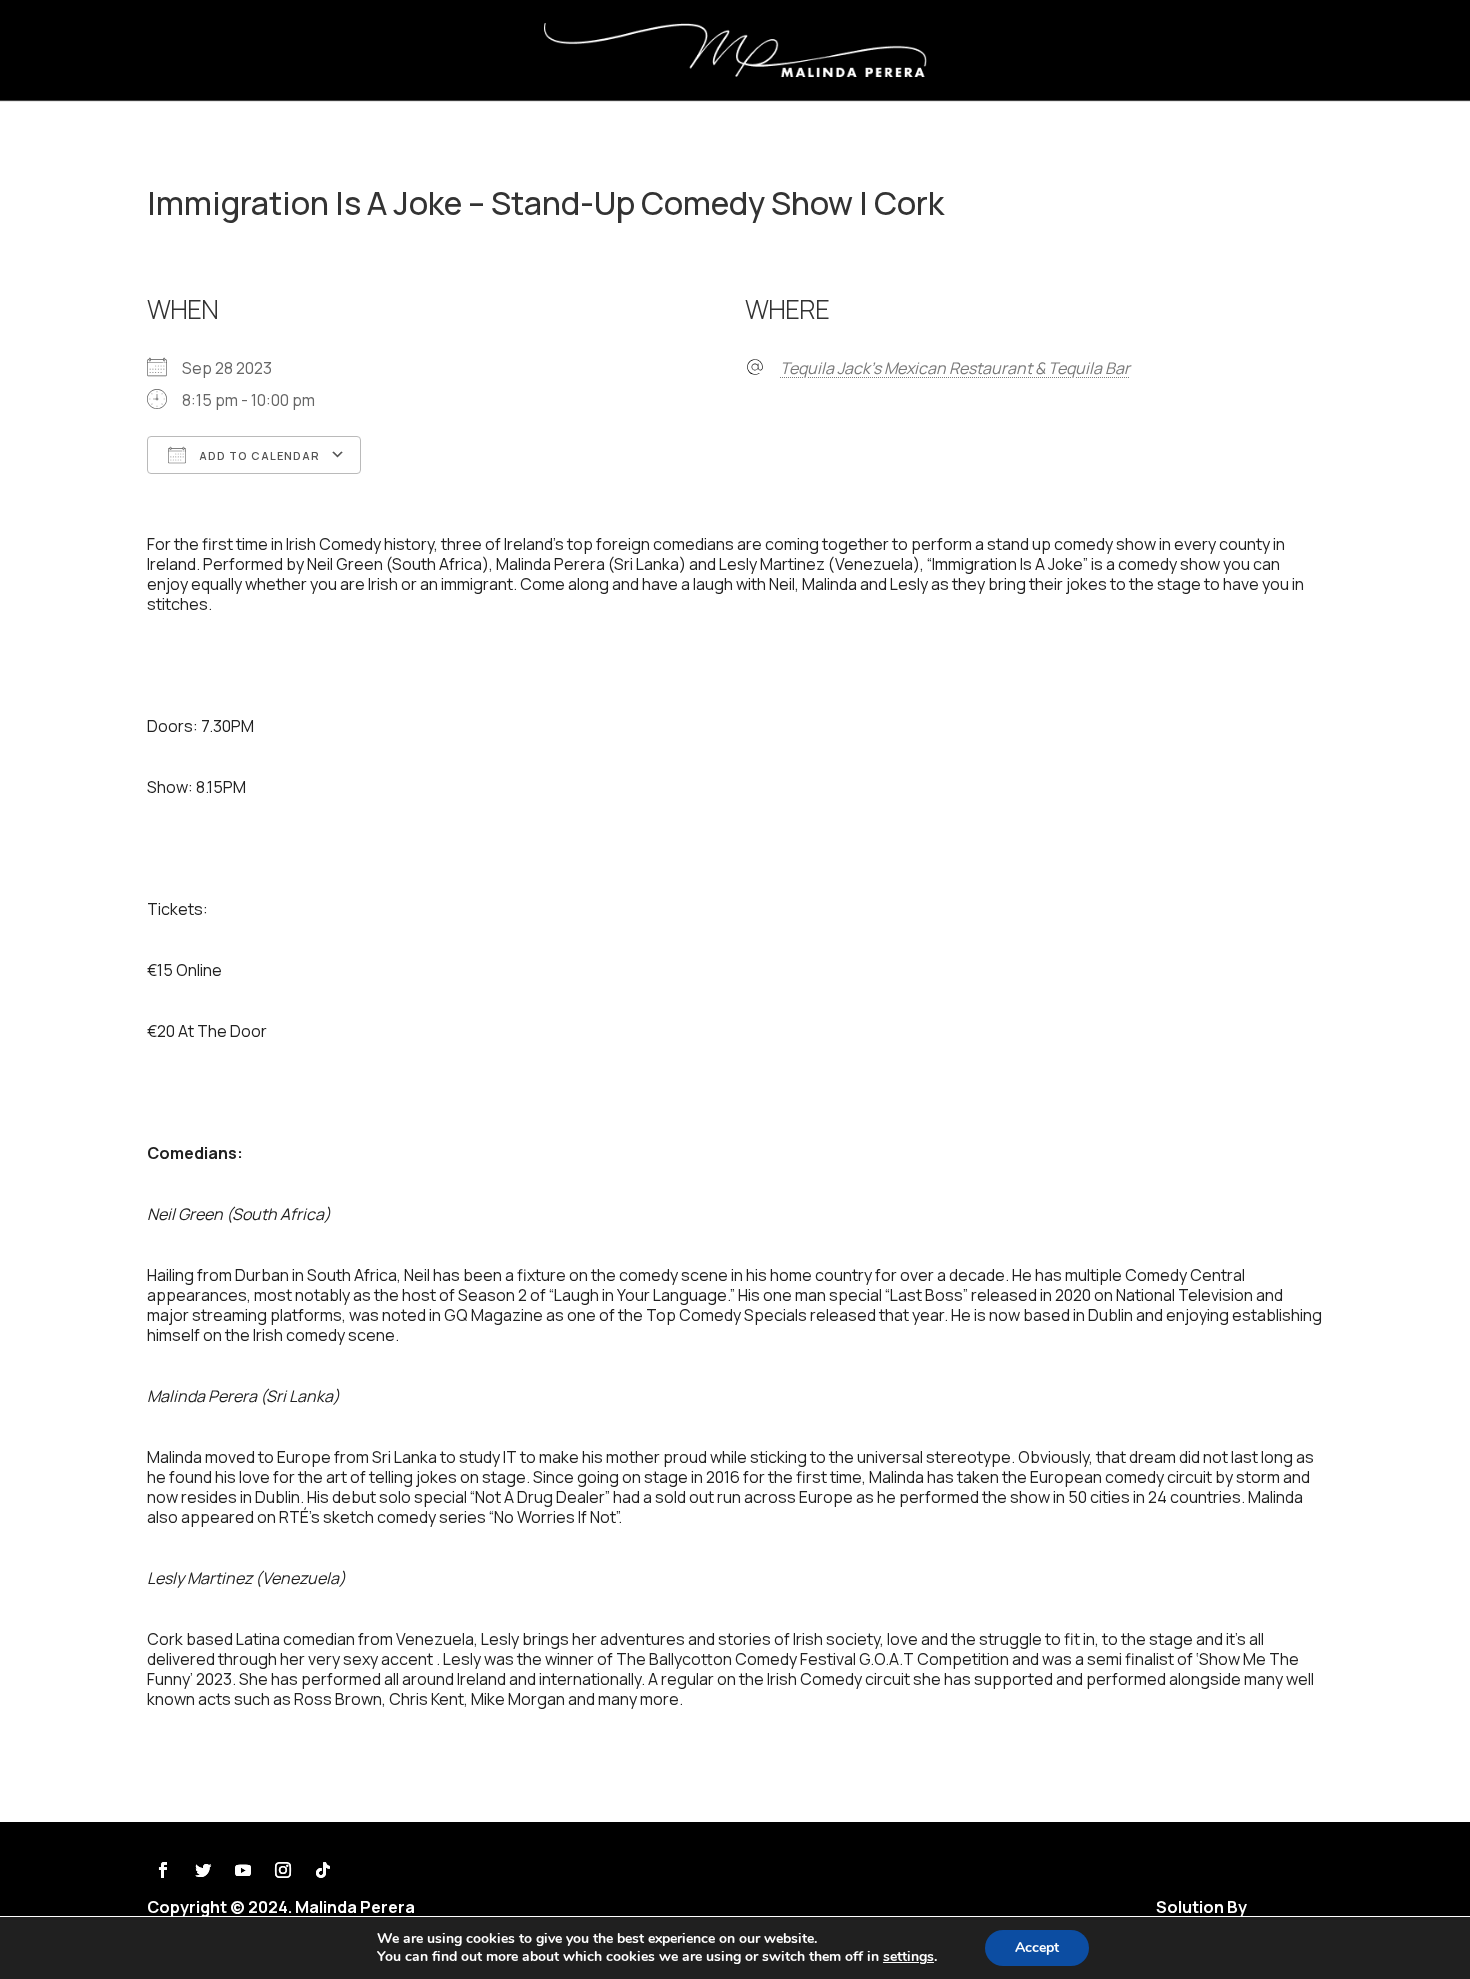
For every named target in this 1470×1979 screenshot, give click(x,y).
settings (908, 1957)
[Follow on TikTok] (323, 1870)
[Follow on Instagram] (283, 1870)
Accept (1037, 1947)
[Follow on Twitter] (203, 1870)
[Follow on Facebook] (163, 1870)
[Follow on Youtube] (243, 1870)
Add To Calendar (258, 455)
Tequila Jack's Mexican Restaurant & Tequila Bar (955, 368)
